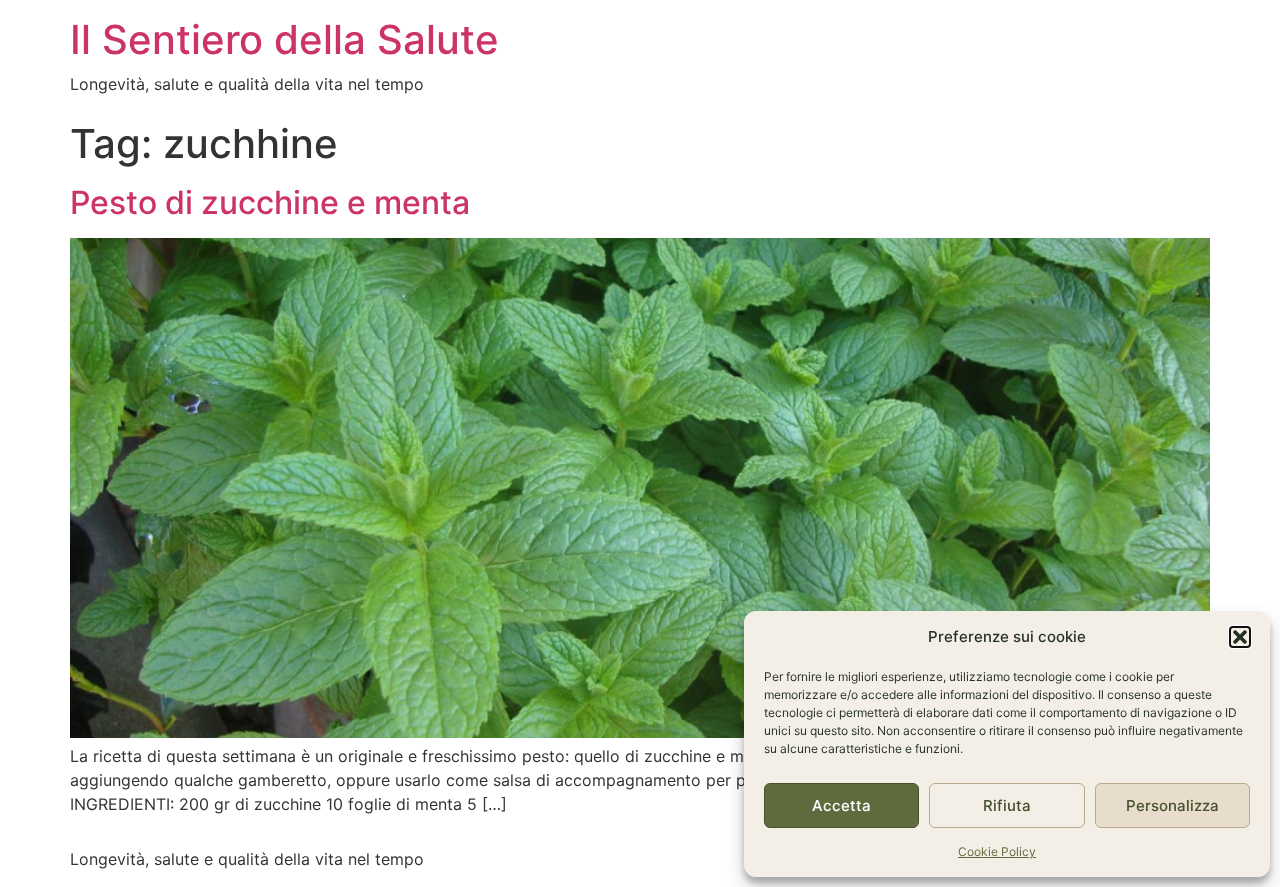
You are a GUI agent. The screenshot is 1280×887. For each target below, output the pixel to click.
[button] (1240, 637)
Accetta (841, 805)
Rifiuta (1007, 805)
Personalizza (1172, 805)
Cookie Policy (997, 851)
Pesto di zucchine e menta (270, 202)
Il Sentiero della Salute (284, 39)
